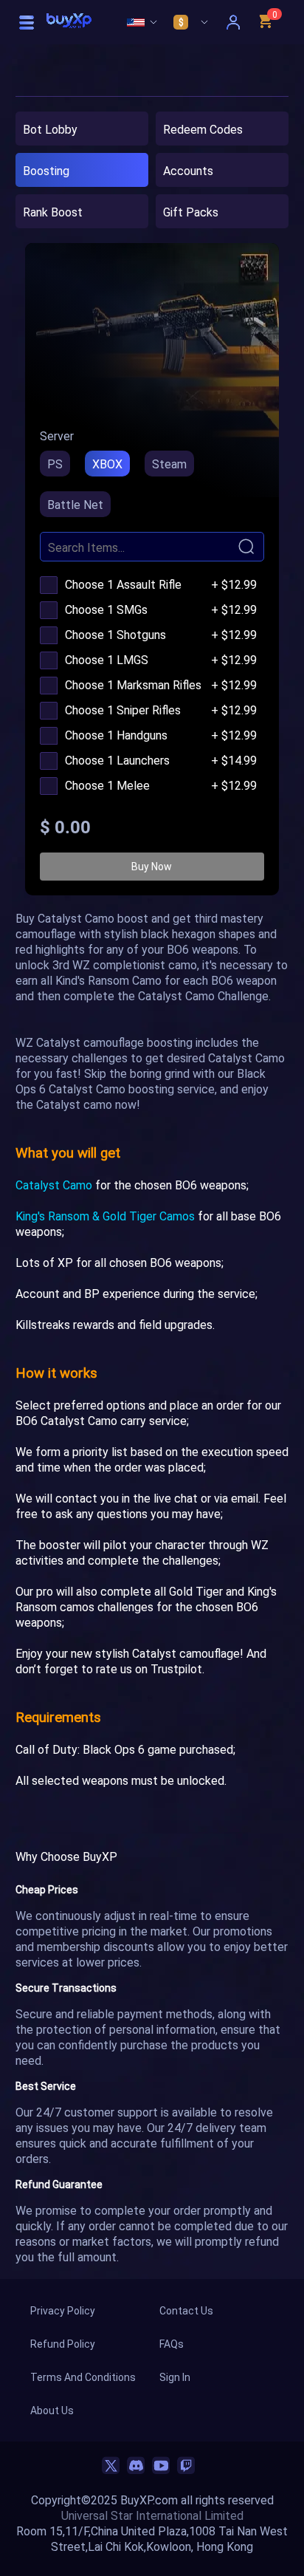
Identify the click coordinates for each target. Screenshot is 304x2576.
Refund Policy (63, 2344)
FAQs (172, 2344)
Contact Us (186, 2310)
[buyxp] (69, 23)
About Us (52, 2410)
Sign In (175, 2377)
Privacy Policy (63, 2310)
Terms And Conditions (83, 2377)
